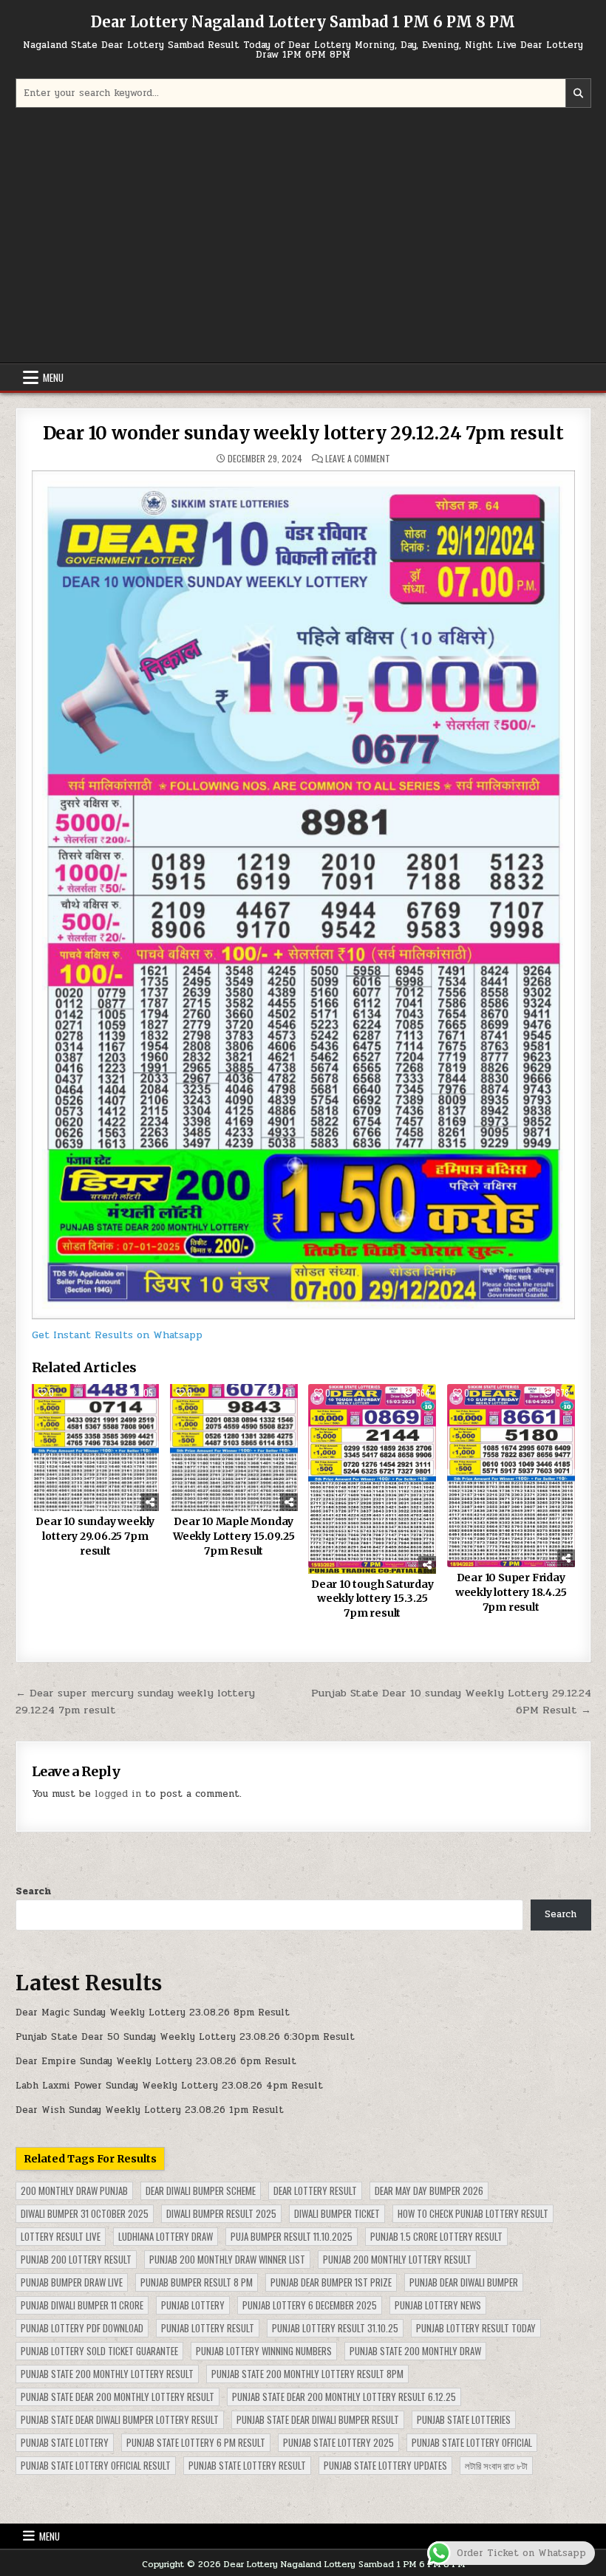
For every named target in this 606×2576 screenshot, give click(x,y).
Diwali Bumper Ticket (337, 2213)
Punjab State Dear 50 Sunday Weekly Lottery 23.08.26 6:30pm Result (185, 2037)
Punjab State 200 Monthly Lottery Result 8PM (307, 2374)
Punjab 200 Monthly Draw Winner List (227, 2259)
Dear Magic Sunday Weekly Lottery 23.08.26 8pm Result (153, 2012)
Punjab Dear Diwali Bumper (464, 2282)
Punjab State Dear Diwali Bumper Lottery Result (120, 2419)
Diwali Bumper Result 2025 (221, 2213)
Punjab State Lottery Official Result (96, 2465)
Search (33, 1891)
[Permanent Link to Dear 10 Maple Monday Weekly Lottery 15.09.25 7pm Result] (234, 1448)
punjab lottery (193, 2305)
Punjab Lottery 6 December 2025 (310, 2305)
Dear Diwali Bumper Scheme (201, 2190)
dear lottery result (315, 2190)
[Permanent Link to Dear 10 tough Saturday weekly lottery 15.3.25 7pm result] (372, 1479)
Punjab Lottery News (438, 2305)
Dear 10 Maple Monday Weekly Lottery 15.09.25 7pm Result (234, 1536)
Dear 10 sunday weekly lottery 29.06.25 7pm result (95, 1536)
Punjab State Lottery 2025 (338, 2442)
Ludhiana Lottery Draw (166, 2236)
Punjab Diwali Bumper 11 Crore (82, 2305)
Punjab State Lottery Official (472, 2442)
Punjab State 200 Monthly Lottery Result (107, 2374)
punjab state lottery (65, 2442)
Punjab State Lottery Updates (385, 2465)
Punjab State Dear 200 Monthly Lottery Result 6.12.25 (344, 2397)
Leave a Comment (358, 459)
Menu (53, 377)
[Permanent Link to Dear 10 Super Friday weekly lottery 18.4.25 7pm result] (511, 1476)
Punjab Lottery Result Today (476, 2328)
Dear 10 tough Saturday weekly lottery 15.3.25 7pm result (372, 1599)
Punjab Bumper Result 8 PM (197, 2282)
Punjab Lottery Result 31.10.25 (335, 2328)
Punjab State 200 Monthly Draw (415, 2351)
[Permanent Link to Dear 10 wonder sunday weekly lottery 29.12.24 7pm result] (303, 895)
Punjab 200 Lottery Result (76, 2259)
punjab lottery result (208, 2328)
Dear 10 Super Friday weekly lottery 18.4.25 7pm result (511, 1592)
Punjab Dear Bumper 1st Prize (331, 2282)
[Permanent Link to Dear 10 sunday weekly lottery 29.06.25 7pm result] (96, 1448)
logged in (118, 1794)
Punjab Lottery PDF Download (82, 2328)
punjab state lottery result (247, 2465)
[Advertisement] (303, 237)
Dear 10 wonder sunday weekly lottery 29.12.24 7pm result (303, 433)
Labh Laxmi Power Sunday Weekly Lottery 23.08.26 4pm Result (169, 2086)
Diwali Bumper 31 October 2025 (85, 2213)
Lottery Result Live (61, 2236)
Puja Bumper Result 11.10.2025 (292, 2236)
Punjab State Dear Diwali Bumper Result (318, 2419)
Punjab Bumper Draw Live (72, 2282)
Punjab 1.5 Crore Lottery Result (436, 2236)
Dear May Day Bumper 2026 (429, 2190)
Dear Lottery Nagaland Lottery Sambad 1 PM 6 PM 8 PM (303, 22)
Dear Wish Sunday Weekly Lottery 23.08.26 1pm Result (150, 2110)
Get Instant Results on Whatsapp (117, 1335)
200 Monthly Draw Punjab (74, 2190)
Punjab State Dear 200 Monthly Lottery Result (118, 2397)
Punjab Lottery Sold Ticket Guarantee (99, 2351)
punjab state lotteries (464, 2419)
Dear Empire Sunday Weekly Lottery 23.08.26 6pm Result (156, 2061)
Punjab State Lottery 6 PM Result (196, 2442)
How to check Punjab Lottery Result (473, 2213)
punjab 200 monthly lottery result (397, 2259)
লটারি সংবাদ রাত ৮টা (496, 2465)
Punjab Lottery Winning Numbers (264, 2351)
